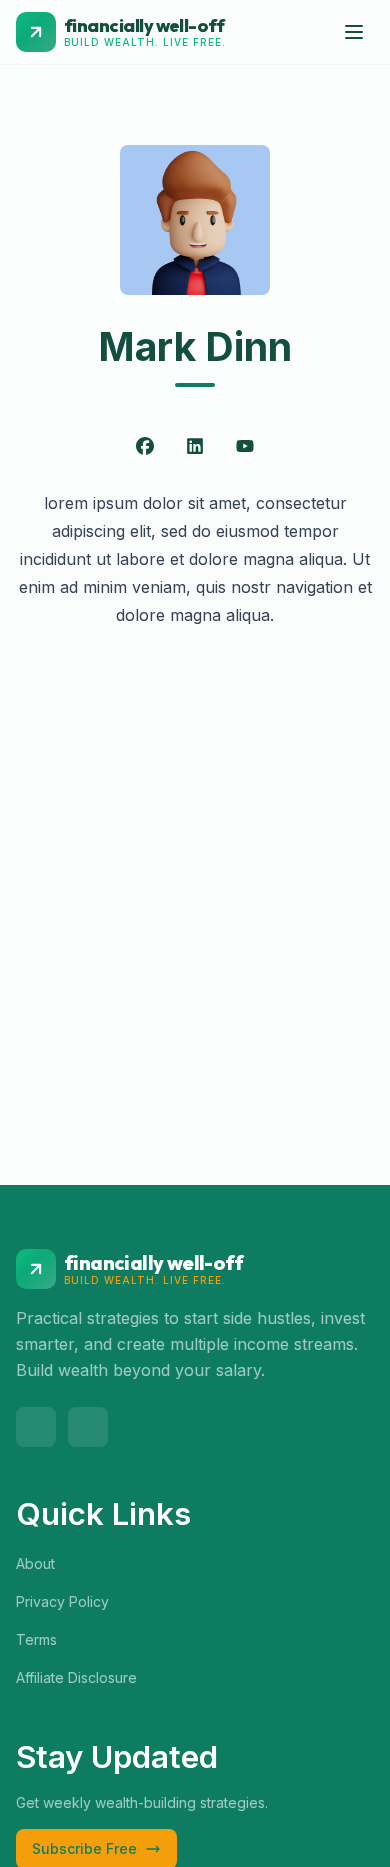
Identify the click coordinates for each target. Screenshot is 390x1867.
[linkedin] (88, 1427)
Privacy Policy (62, 1601)
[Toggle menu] (354, 32)
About (35, 1563)
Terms (36, 1639)
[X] (36, 1427)
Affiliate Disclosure (76, 1677)
